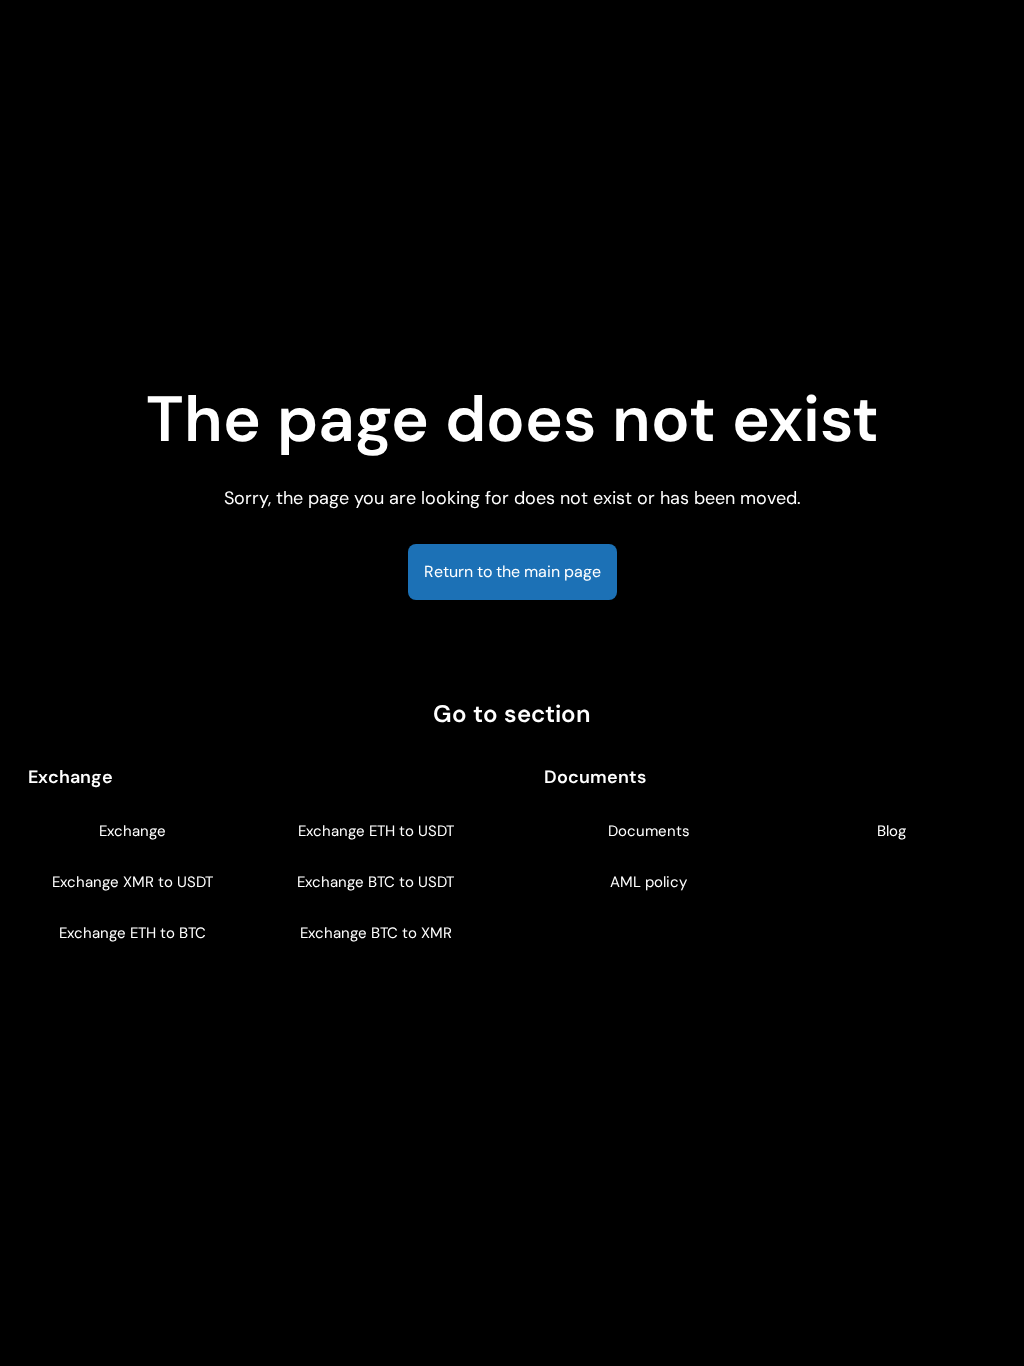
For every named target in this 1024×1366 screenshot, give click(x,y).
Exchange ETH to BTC (132, 933)
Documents (649, 831)
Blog (891, 831)
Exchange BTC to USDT (375, 882)
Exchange (132, 831)
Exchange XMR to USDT (132, 882)
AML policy (648, 882)
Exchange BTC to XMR (376, 933)
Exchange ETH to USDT (376, 831)
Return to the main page (512, 571)
